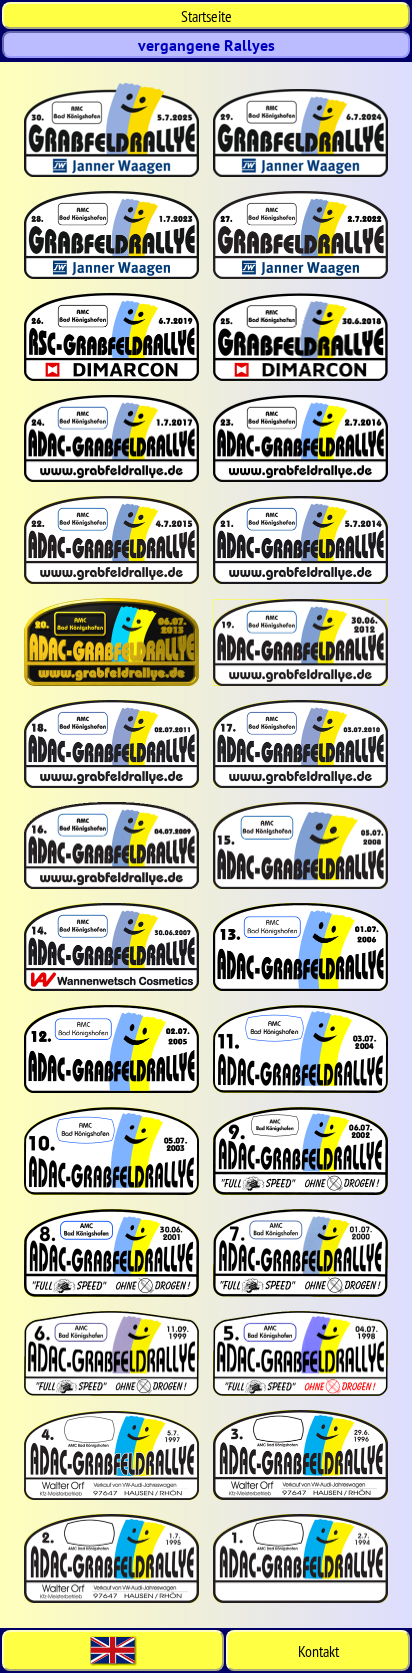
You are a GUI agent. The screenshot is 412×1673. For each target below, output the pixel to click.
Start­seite (206, 16)
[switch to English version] (113, 1650)
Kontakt (318, 1651)
